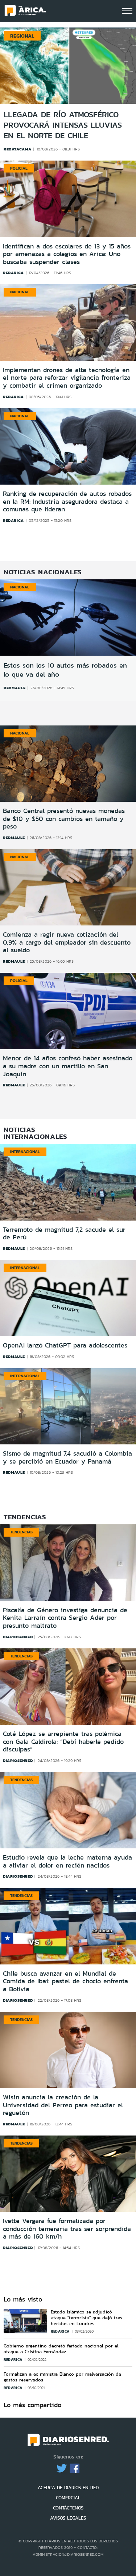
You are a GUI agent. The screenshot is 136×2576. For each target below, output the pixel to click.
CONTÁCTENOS (68, 2508)
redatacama (18, 149)
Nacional (20, 292)
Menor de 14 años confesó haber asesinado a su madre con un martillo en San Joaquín (68, 1066)
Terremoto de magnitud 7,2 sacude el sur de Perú (64, 1234)
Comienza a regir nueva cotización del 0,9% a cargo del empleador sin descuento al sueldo (67, 942)
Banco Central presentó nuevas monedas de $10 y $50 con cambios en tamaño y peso (64, 819)
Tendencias (21, 1532)
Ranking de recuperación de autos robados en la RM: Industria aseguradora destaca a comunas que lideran (67, 502)
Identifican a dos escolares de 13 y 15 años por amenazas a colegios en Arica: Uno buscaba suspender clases (67, 254)
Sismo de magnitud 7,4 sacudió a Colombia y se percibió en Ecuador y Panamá (67, 1457)
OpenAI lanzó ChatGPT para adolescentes (65, 1345)
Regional (22, 36)
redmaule (15, 688)
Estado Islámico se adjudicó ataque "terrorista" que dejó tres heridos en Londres (86, 2318)
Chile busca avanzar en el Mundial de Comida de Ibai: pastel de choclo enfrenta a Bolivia (65, 1981)
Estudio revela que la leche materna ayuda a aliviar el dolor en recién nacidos (67, 1861)
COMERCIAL (68, 2498)
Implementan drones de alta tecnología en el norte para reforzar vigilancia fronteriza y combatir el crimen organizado (67, 378)
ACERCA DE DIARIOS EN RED (68, 2488)
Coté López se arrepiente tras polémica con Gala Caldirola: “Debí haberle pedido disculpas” (63, 1742)
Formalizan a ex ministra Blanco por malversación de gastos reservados (62, 2377)
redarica (13, 273)
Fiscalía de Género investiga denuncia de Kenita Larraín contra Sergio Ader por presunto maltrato (65, 1618)
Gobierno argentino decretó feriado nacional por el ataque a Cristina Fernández (61, 2349)
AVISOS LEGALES (68, 2518)
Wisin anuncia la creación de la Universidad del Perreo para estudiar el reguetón (63, 2105)
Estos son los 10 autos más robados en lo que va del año (65, 670)
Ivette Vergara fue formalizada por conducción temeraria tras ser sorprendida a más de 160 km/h (67, 2229)
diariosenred (18, 1637)
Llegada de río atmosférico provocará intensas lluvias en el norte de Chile (63, 125)
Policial (19, 168)
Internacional (25, 1151)
